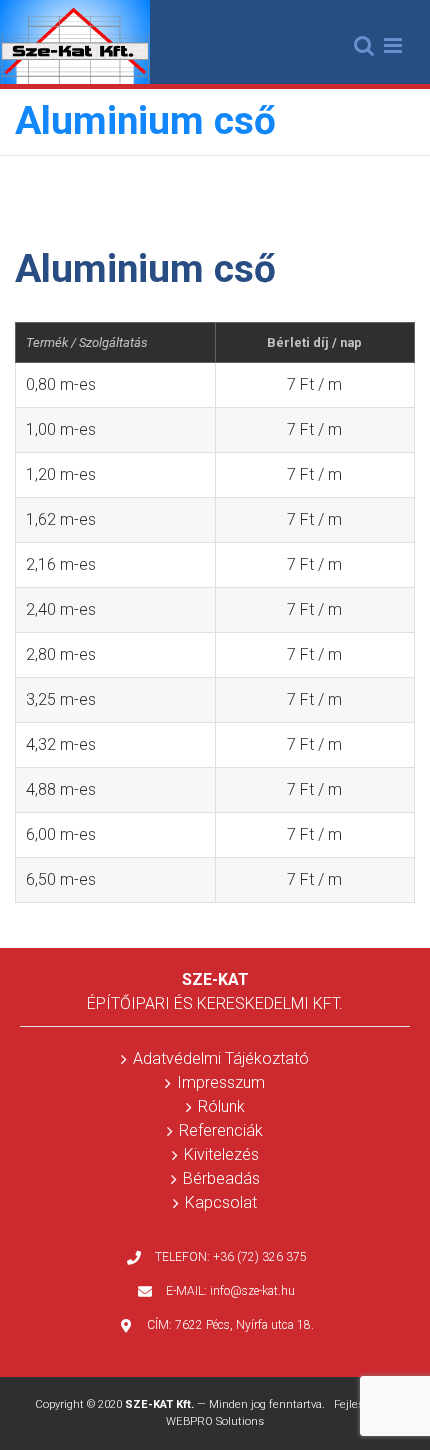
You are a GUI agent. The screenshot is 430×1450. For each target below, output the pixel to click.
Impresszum (221, 1082)
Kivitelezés (221, 1154)
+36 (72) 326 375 (260, 1257)
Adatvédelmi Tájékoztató (221, 1058)
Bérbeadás (221, 1178)
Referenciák (221, 1130)
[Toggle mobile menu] (394, 45)
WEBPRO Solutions (215, 1421)
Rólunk (221, 1106)
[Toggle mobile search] (364, 45)
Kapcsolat (221, 1202)
